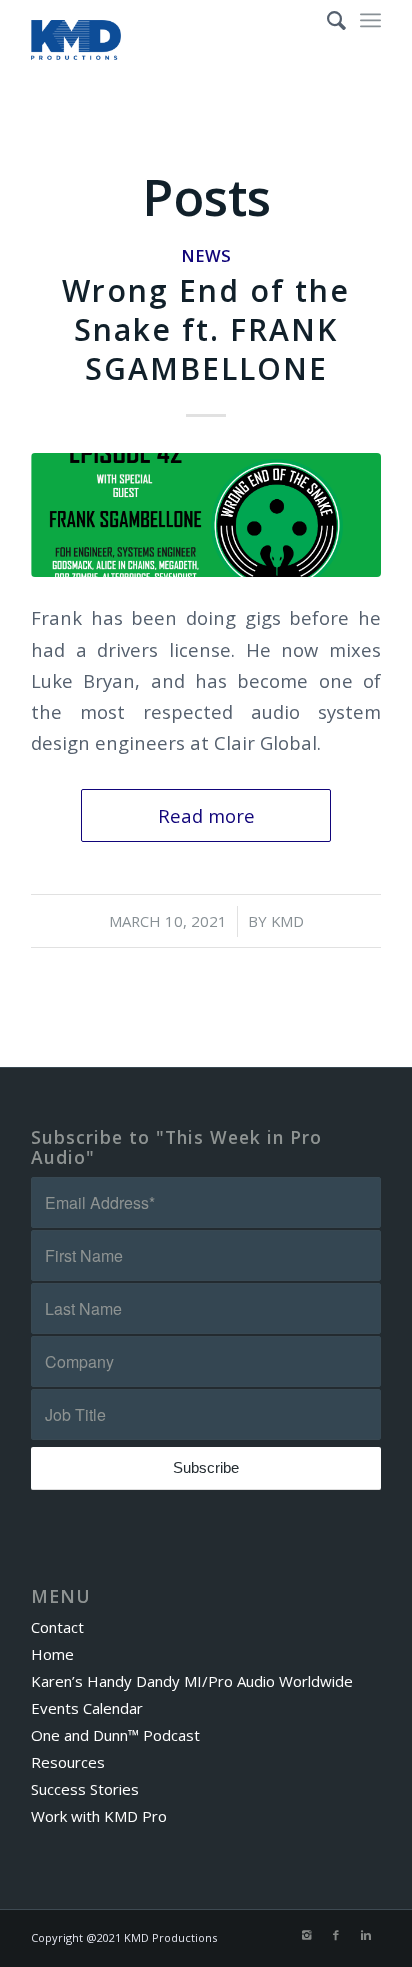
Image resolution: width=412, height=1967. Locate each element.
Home (52, 1654)
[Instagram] (306, 1935)
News (206, 255)
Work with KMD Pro (99, 1816)
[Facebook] (336, 1935)
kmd (287, 921)
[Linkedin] (366, 1935)
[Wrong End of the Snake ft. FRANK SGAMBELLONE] (206, 514)
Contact (57, 1627)
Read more (206, 815)
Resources (68, 1762)
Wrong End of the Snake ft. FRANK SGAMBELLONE (206, 329)
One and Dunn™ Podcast (115, 1735)
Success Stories (85, 1789)
